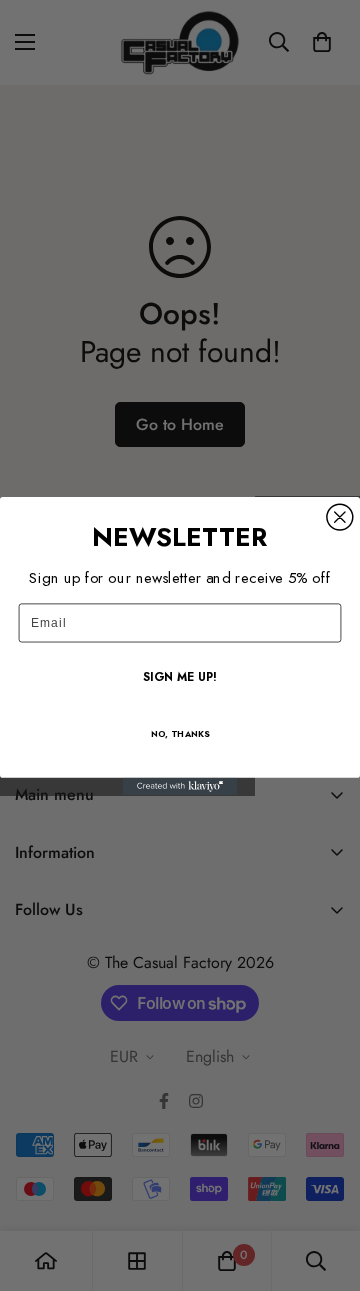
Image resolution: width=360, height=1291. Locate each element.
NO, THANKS (180, 733)
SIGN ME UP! (179, 677)
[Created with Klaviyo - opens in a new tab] (179, 785)
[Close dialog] (340, 517)
